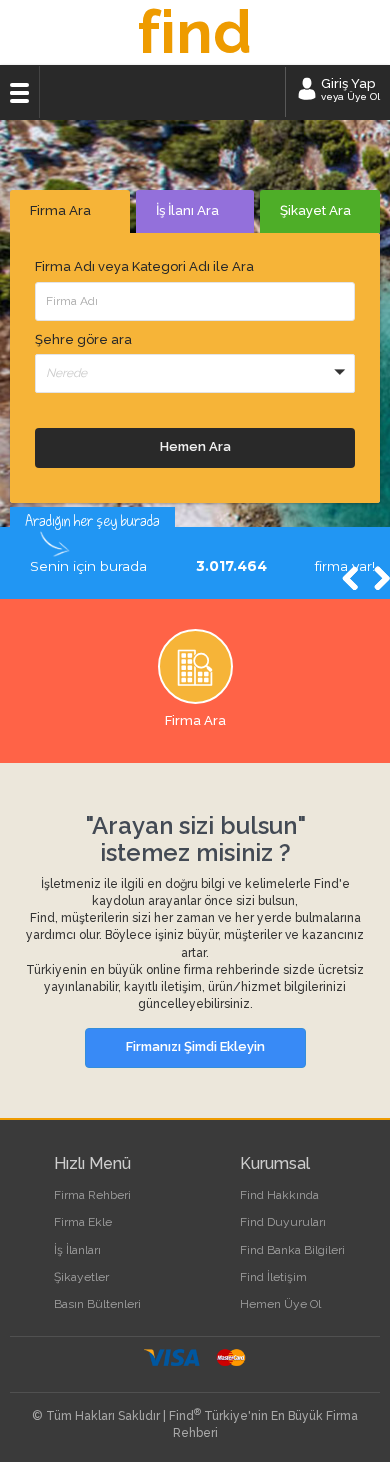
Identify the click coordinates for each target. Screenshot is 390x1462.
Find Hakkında (279, 1195)
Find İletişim (273, 1277)
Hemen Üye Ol (280, 1304)
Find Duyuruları (283, 1222)
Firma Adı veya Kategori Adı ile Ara (144, 266)
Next (370, 581)
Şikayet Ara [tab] (315, 210)
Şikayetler (81, 1277)
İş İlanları (77, 1250)
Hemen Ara (195, 446)
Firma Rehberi (92, 1195)
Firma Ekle (83, 1222)
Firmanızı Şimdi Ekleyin (195, 1046)
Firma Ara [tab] (60, 210)
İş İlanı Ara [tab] (187, 210)
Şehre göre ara (83, 339)
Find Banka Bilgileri (292, 1250)
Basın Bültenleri (97, 1304)
